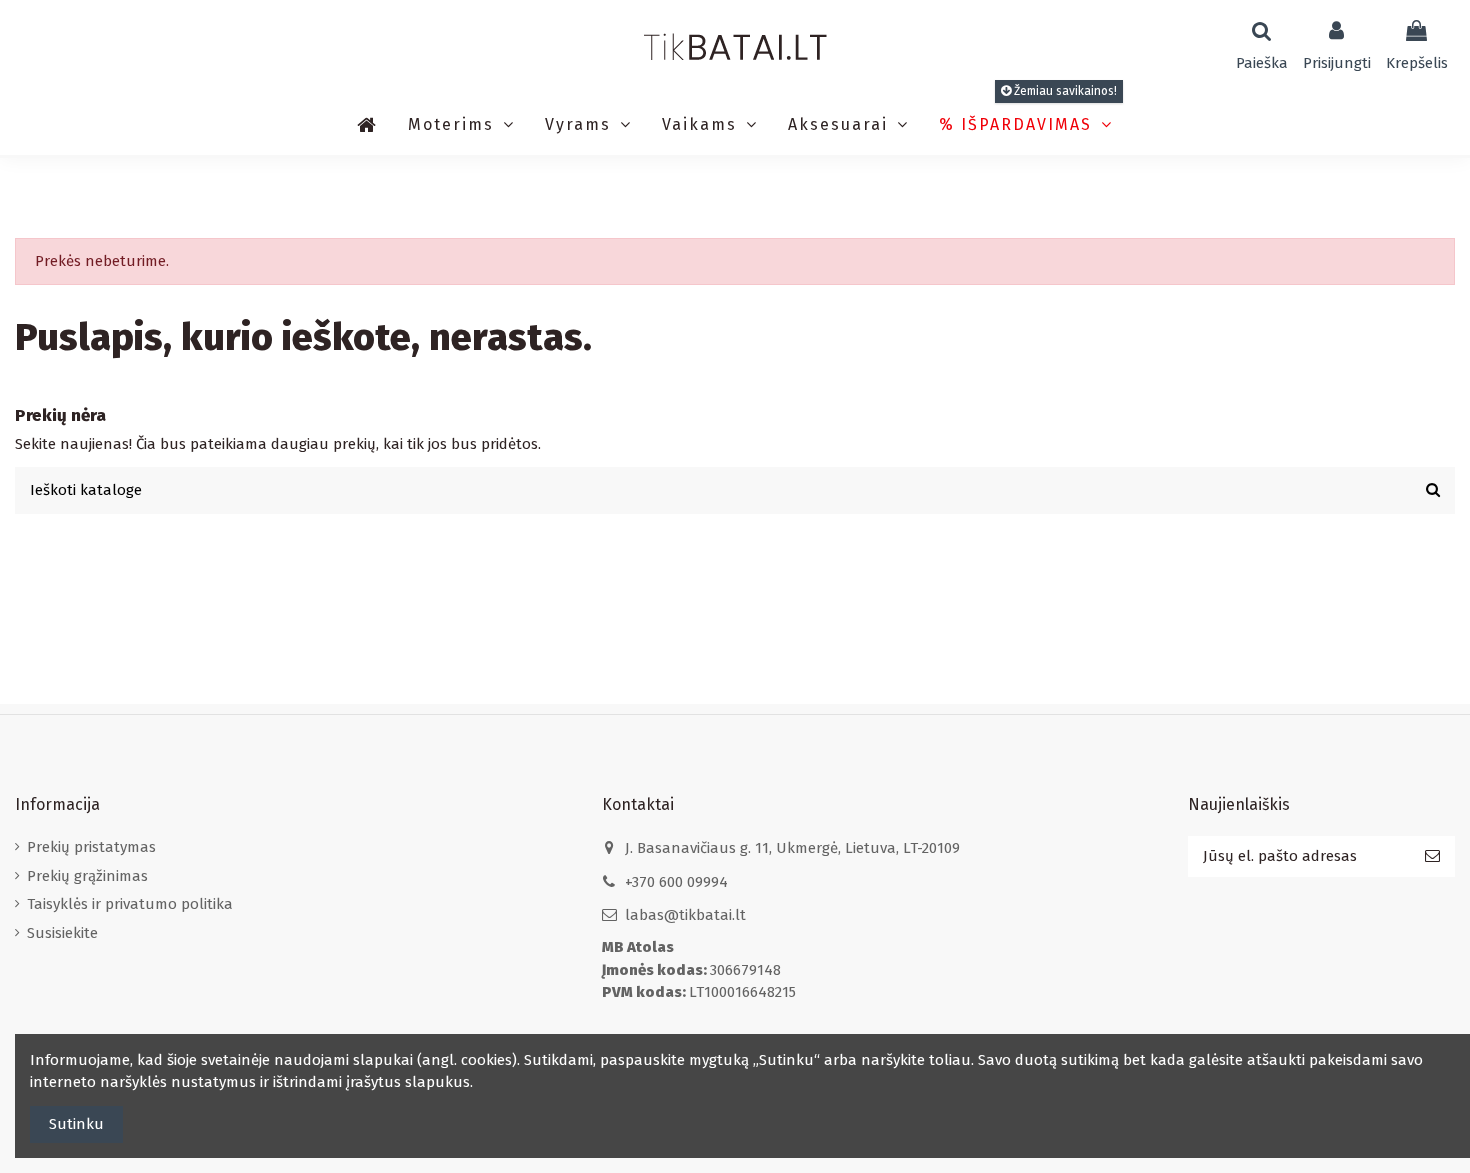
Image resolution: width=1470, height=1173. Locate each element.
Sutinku (76, 1124)
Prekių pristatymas (91, 847)
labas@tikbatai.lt (685, 915)
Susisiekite (62, 933)
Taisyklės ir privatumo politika (130, 904)
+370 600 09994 (676, 882)
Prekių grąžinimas (87, 876)
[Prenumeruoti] (1432, 856)
